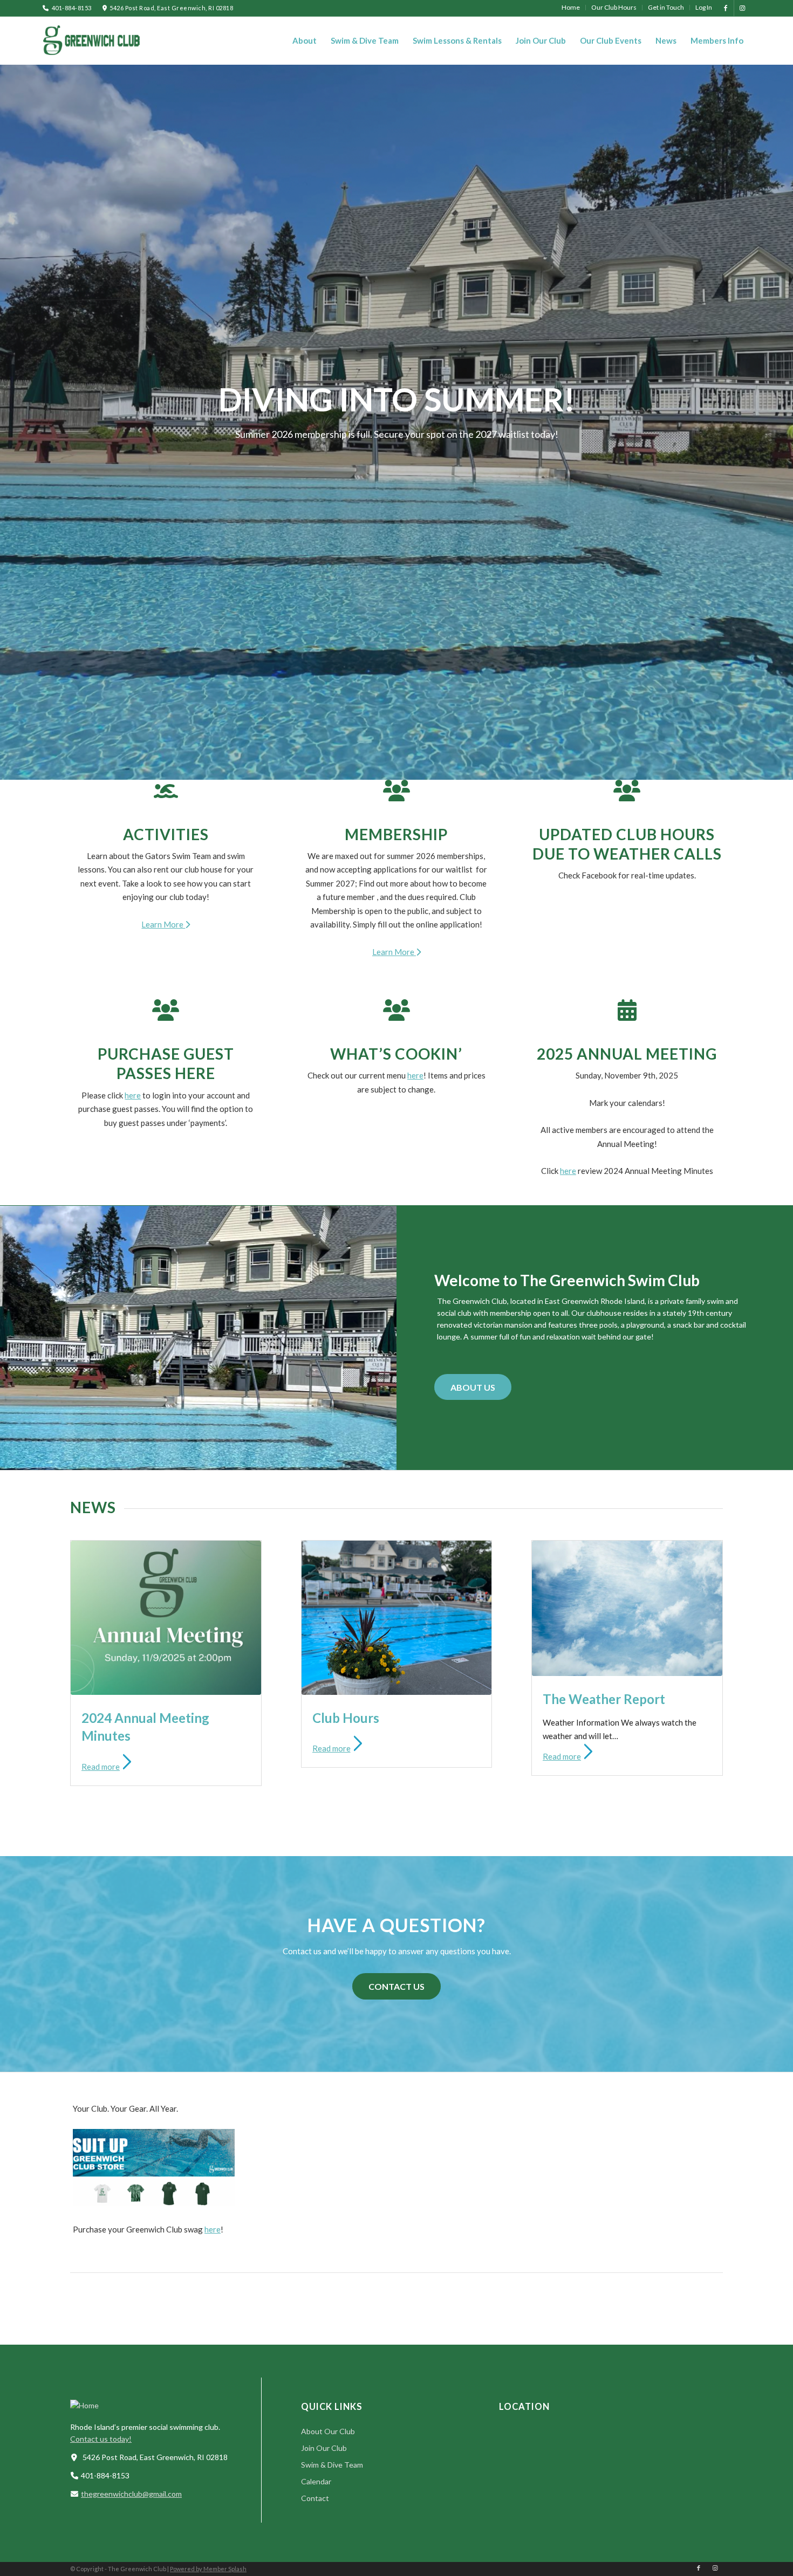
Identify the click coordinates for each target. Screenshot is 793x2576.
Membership (396, 451)
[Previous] (9, 198)
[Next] (784, 198)
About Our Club (328, 2048)
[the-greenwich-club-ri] (91, 40)
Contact (315, 2115)
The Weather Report (604, 1316)
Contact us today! (101, 2055)
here (133, 712)
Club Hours (346, 1334)
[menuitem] (571, 8)
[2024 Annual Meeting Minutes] (166, 1234)
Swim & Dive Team (332, 2081)
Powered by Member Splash (208, 2185)
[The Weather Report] (627, 1225)
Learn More (163, 541)
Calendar (316, 2098)
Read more (101, 1383)
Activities (166, 451)
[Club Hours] (397, 1234)
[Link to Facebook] (726, 8)
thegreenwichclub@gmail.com (131, 2110)
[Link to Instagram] (742, 8)
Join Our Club (324, 2065)
